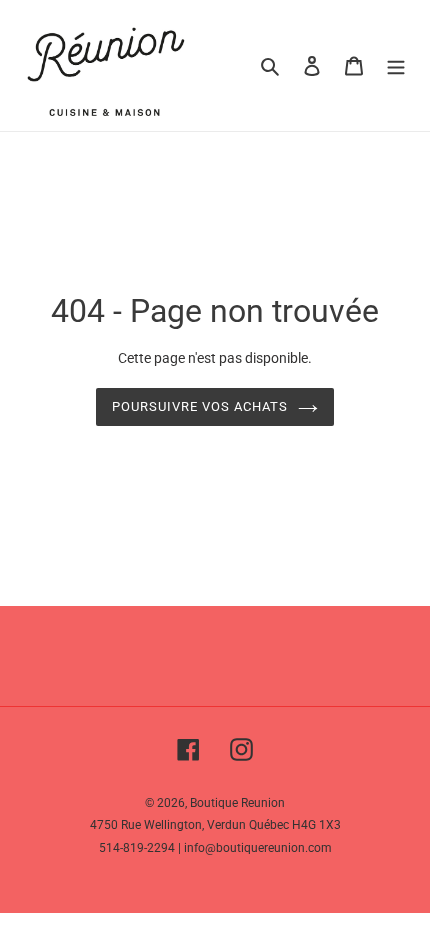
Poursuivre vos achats (200, 406)
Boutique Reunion (237, 803)
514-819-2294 (137, 848)
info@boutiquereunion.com (258, 848)
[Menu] (396, 65)
